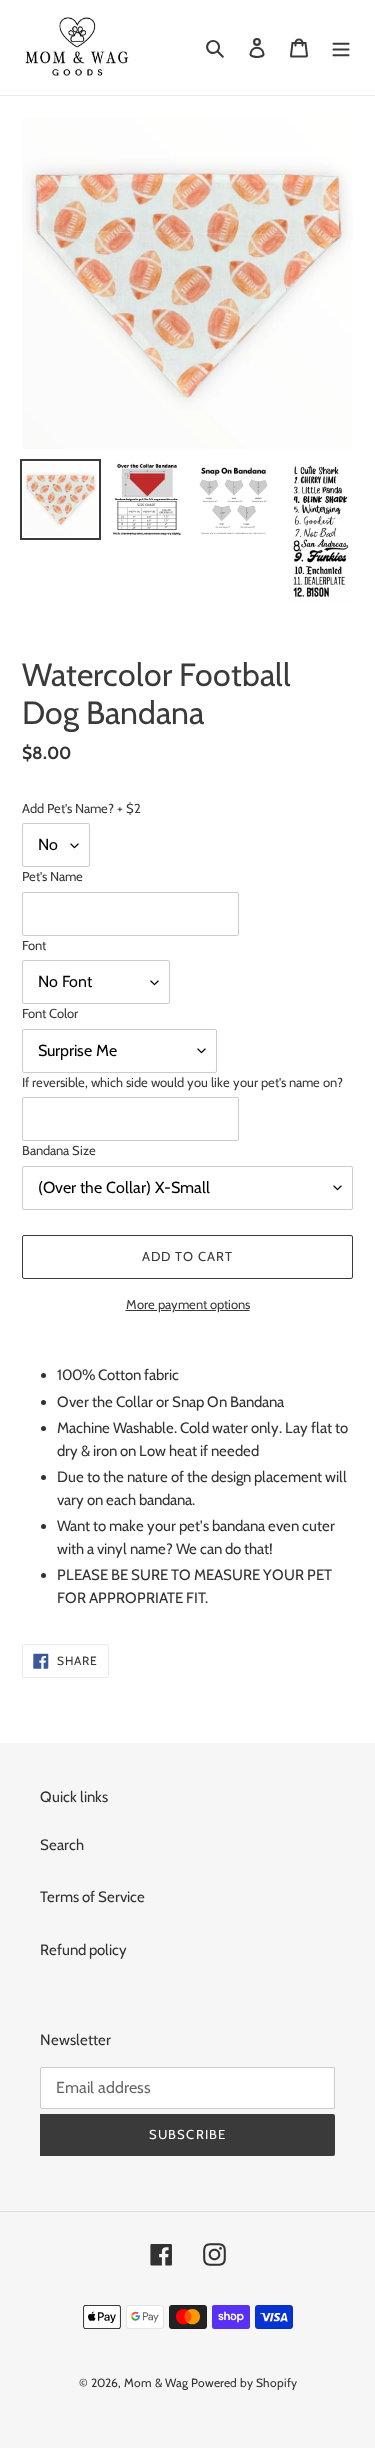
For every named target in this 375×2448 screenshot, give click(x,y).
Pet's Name (52, 876)
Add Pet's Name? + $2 (81, 808)
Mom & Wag (156, 2382)
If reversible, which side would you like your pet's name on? (182, 1082)
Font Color (50, 1013)
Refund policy (83, 1950)
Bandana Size (59, 1150)
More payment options (188, 1304)
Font (34, 945)
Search (62, 1845)
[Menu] (341, 47)
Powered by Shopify (244, 2382)
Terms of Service (92, 1897)
